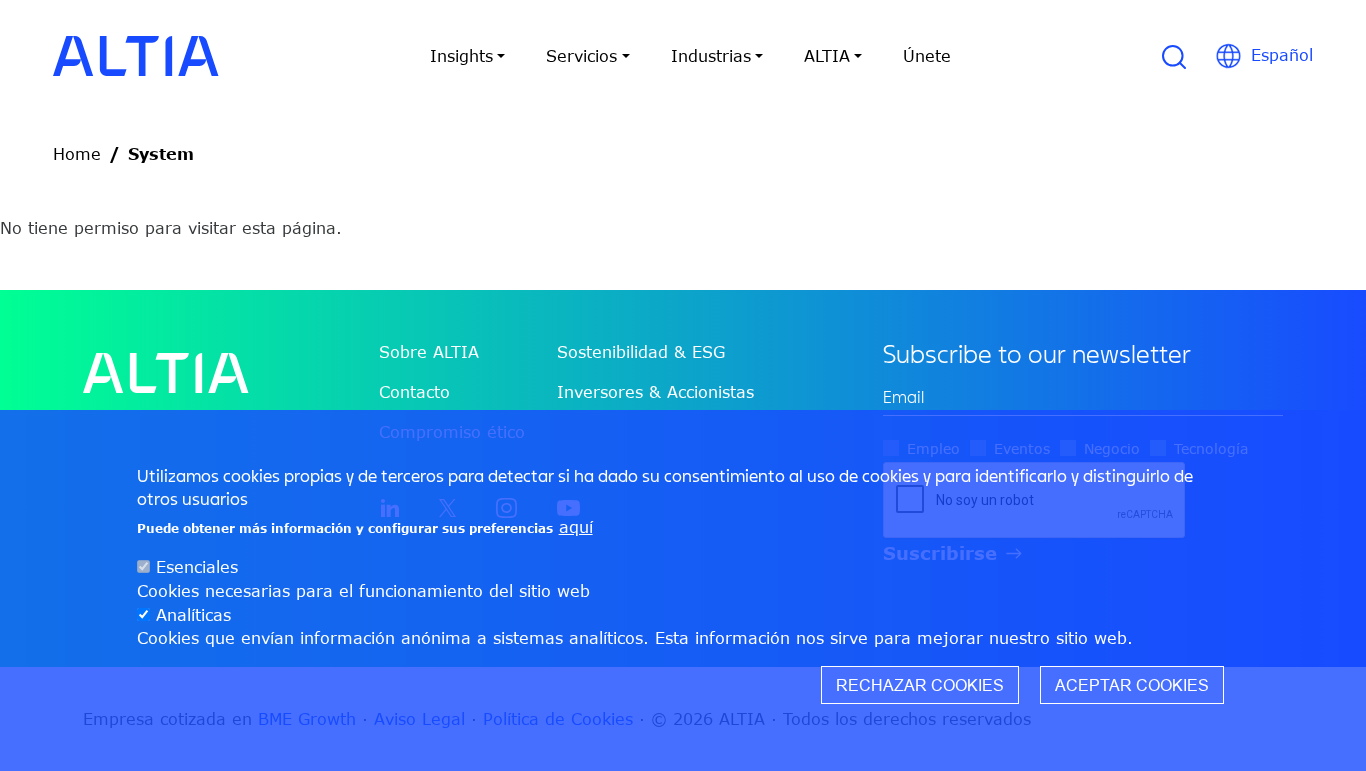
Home (77, 154)
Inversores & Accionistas (655, 392)
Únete (927, 56)
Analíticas (193, 615)
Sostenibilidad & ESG (641, 352)
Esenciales (197, 567)
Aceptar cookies (1132, 686)
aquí (576, 527)
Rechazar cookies (920, 686)
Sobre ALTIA (429, 352)
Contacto (414, 392)
